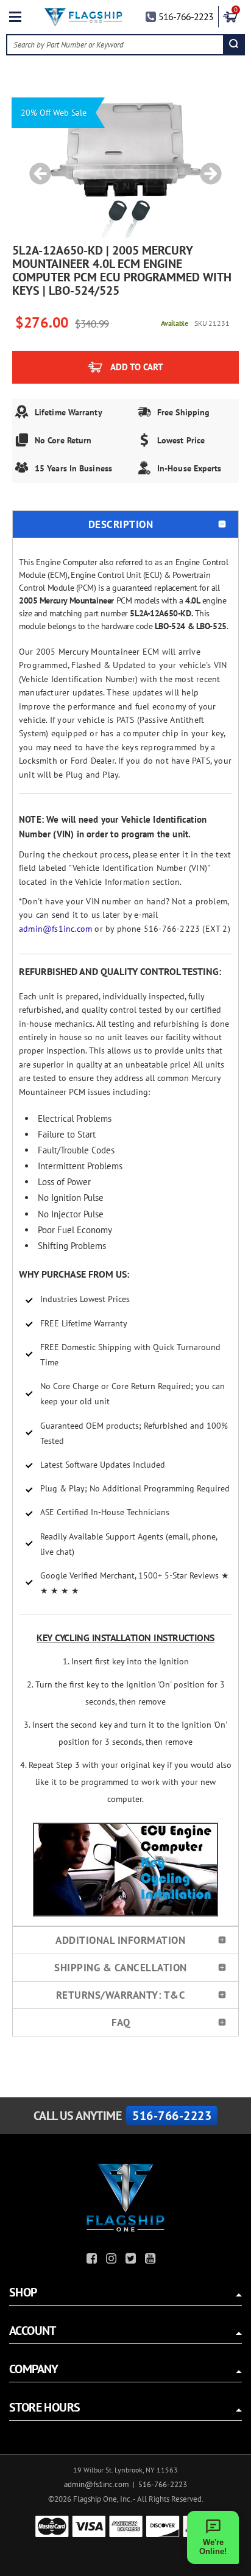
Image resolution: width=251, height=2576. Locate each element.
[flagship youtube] (152, 2260)
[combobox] (115, 45)
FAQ (121, 2022)
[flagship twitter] (132, 2260)
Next (207, 167)
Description (121, 524)
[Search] (234, 45)
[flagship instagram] (113, 2260)
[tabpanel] (125, 167)
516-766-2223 (186, 16)
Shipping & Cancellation (121, 1968)
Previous (36, 167)
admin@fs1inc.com (55, 929)
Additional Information (120, 1940)
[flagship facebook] (93, 2260)
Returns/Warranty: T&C (121, 1995)
